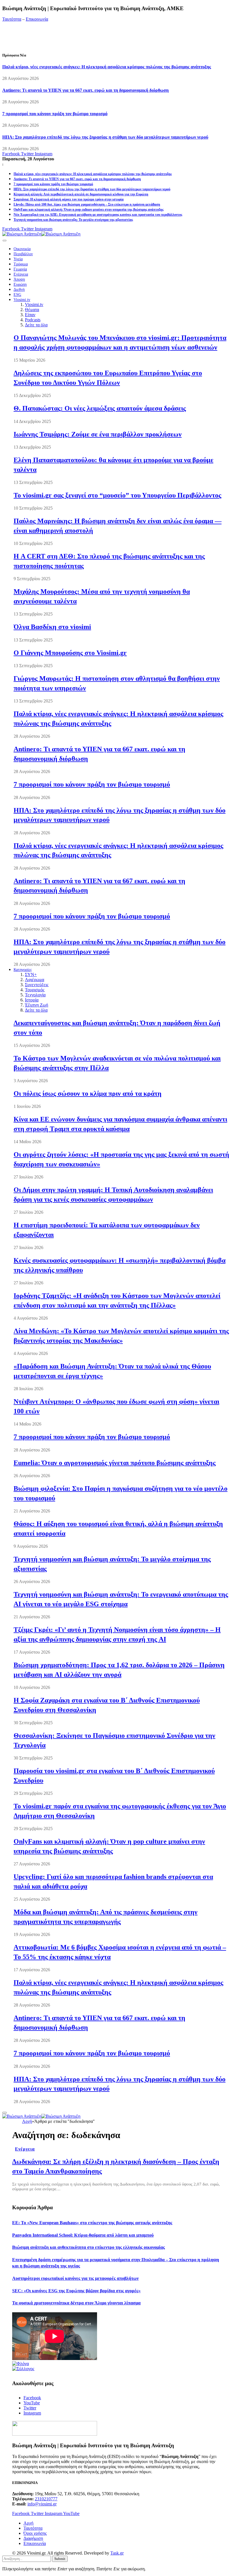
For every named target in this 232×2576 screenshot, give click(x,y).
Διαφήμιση (33, 2538)
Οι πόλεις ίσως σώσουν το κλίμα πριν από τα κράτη (88, 1093)
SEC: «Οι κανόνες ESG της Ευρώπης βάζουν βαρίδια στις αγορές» (76, 2291)
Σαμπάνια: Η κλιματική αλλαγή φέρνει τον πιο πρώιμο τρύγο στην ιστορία (69, 199)
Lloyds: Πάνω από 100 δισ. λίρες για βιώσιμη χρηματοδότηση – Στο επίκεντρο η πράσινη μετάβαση (87, 204)
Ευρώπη (20, 284)
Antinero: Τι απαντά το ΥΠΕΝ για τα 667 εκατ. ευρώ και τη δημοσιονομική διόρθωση (85, 90)
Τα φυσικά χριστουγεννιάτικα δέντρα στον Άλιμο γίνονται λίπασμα (76, 2303)
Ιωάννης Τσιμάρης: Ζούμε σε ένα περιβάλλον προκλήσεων (98, 434)
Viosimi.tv (22, 300)
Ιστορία (32, 1000)
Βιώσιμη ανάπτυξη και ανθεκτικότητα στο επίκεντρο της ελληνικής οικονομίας (89, 2247)
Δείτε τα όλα (36, 325)
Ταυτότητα (12, 19)
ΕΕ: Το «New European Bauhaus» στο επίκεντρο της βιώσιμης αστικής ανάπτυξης (92, 2223)
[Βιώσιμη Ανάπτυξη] (41, 234)
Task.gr (117, 2553)
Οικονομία (22, 249)
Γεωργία (20, 269)
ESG (17, 295)
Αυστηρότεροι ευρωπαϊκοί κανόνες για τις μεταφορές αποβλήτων (75, 2278)
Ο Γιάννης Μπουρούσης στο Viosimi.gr (70, 653)
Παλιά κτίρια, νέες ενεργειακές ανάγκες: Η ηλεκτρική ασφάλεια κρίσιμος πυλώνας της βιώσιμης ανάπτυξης (107, 67)
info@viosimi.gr (42, 2504)
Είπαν (30, 315)
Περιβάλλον (23, 254)
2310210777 (46, 2499)
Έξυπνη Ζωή (36, 1005)
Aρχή (28, 2523)
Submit (60, 2559)
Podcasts (33, 320)
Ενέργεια (21, 274)
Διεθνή (19, 290)
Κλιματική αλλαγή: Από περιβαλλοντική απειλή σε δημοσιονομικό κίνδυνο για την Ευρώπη (81, 194)
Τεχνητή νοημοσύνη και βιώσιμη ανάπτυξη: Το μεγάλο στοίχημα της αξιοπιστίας (73, 220)
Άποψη (19, 279)
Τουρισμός (35, 990)
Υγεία (18, 259)
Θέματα (32, 310)
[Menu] (5, 241)
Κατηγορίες (23, 970)
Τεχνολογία (35, 995)
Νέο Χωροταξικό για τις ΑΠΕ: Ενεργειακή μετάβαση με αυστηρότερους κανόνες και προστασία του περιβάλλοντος (98, 215)
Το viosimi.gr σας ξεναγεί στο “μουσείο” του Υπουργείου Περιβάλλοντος (117, 495)
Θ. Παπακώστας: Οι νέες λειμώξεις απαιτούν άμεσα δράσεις (100, 408)
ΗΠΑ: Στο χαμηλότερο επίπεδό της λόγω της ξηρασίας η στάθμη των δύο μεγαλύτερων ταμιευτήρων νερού (105, 137)
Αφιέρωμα (35, 980)
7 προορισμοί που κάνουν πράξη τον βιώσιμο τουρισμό (55, 114)
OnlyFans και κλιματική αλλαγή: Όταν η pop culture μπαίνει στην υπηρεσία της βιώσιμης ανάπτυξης (89, 209)
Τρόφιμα (21, 264)
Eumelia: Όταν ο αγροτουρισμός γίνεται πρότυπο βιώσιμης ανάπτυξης (115, 1463)
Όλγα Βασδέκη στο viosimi (52, 627)
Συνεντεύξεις (37, 985)
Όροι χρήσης (35, 2533)
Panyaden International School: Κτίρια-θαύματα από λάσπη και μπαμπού (83, 2235)
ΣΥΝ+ (31, 974)
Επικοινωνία (37, 19)
